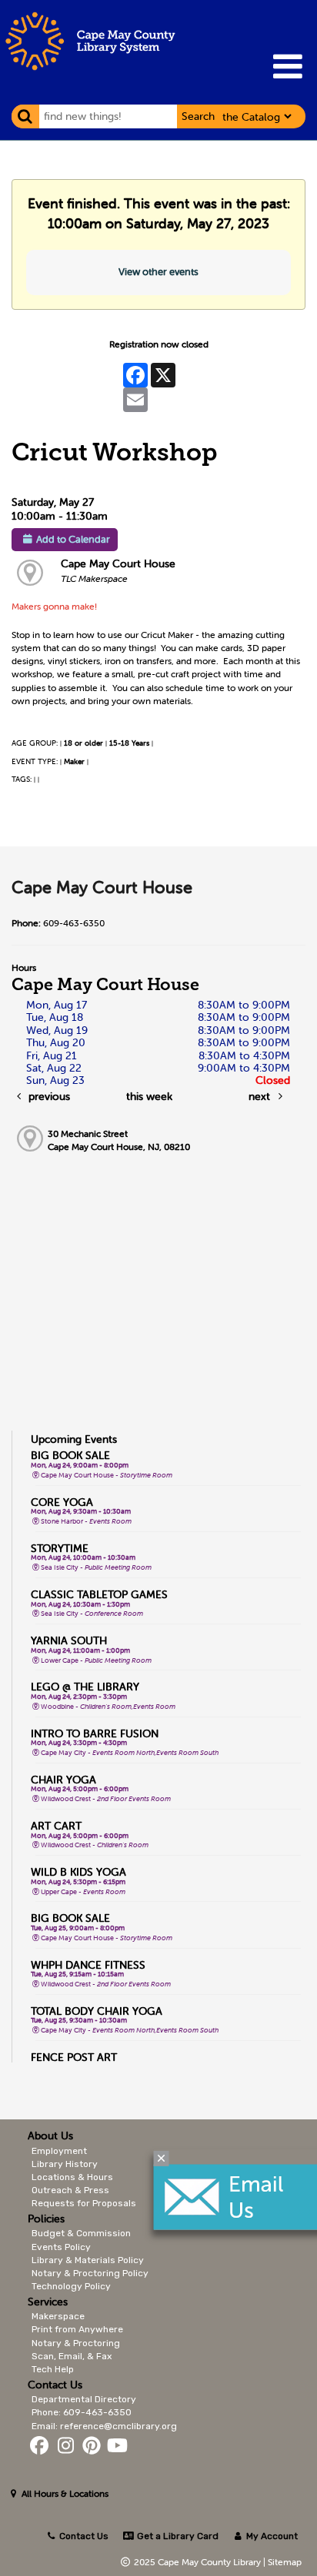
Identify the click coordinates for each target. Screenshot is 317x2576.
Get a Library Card (176, 2536)
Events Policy (61, 2247)
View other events (158, 272)
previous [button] (48, 1096)
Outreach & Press (70, 2190)
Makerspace (58, 2316)
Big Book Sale (70, 1455)
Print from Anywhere (77, 2329)
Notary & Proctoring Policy (90, 2273)
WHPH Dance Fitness (88, 1965)
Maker (74, 761)
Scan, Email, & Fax (72, 2356)
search (198, 116)
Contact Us (84, 2536)
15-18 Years (129, 743)
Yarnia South (69, 1640)
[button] (287, 66)
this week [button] (149, 1096)
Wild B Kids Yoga (78, 1872)
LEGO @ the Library (85, 1687)
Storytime (60, 1548)
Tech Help (53, 2369)
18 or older (83, 743)
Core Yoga (62, 1502)
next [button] (261, 1096)
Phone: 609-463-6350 (82, 2412)
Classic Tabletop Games (99, 1594)
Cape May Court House (118, 563)
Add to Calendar (73, 539)
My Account (271, 2536)
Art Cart (56, 1826)
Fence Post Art (74, 2057)
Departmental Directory (84, 2399)
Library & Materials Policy (88, 2260)
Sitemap (285, 2562)
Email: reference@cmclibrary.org (104, 2426)
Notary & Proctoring (76, 2343)
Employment (59, 2151)
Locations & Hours (72, 2177)
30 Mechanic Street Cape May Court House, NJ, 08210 (119, 1140)
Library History (65, 2164)
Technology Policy (71, 2286)
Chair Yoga (63, 1780)
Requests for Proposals (84, 2203)
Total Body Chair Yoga (97, 2011)
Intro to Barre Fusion (95, 1733)
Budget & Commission (81, 2233)
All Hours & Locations (64, 2493)
